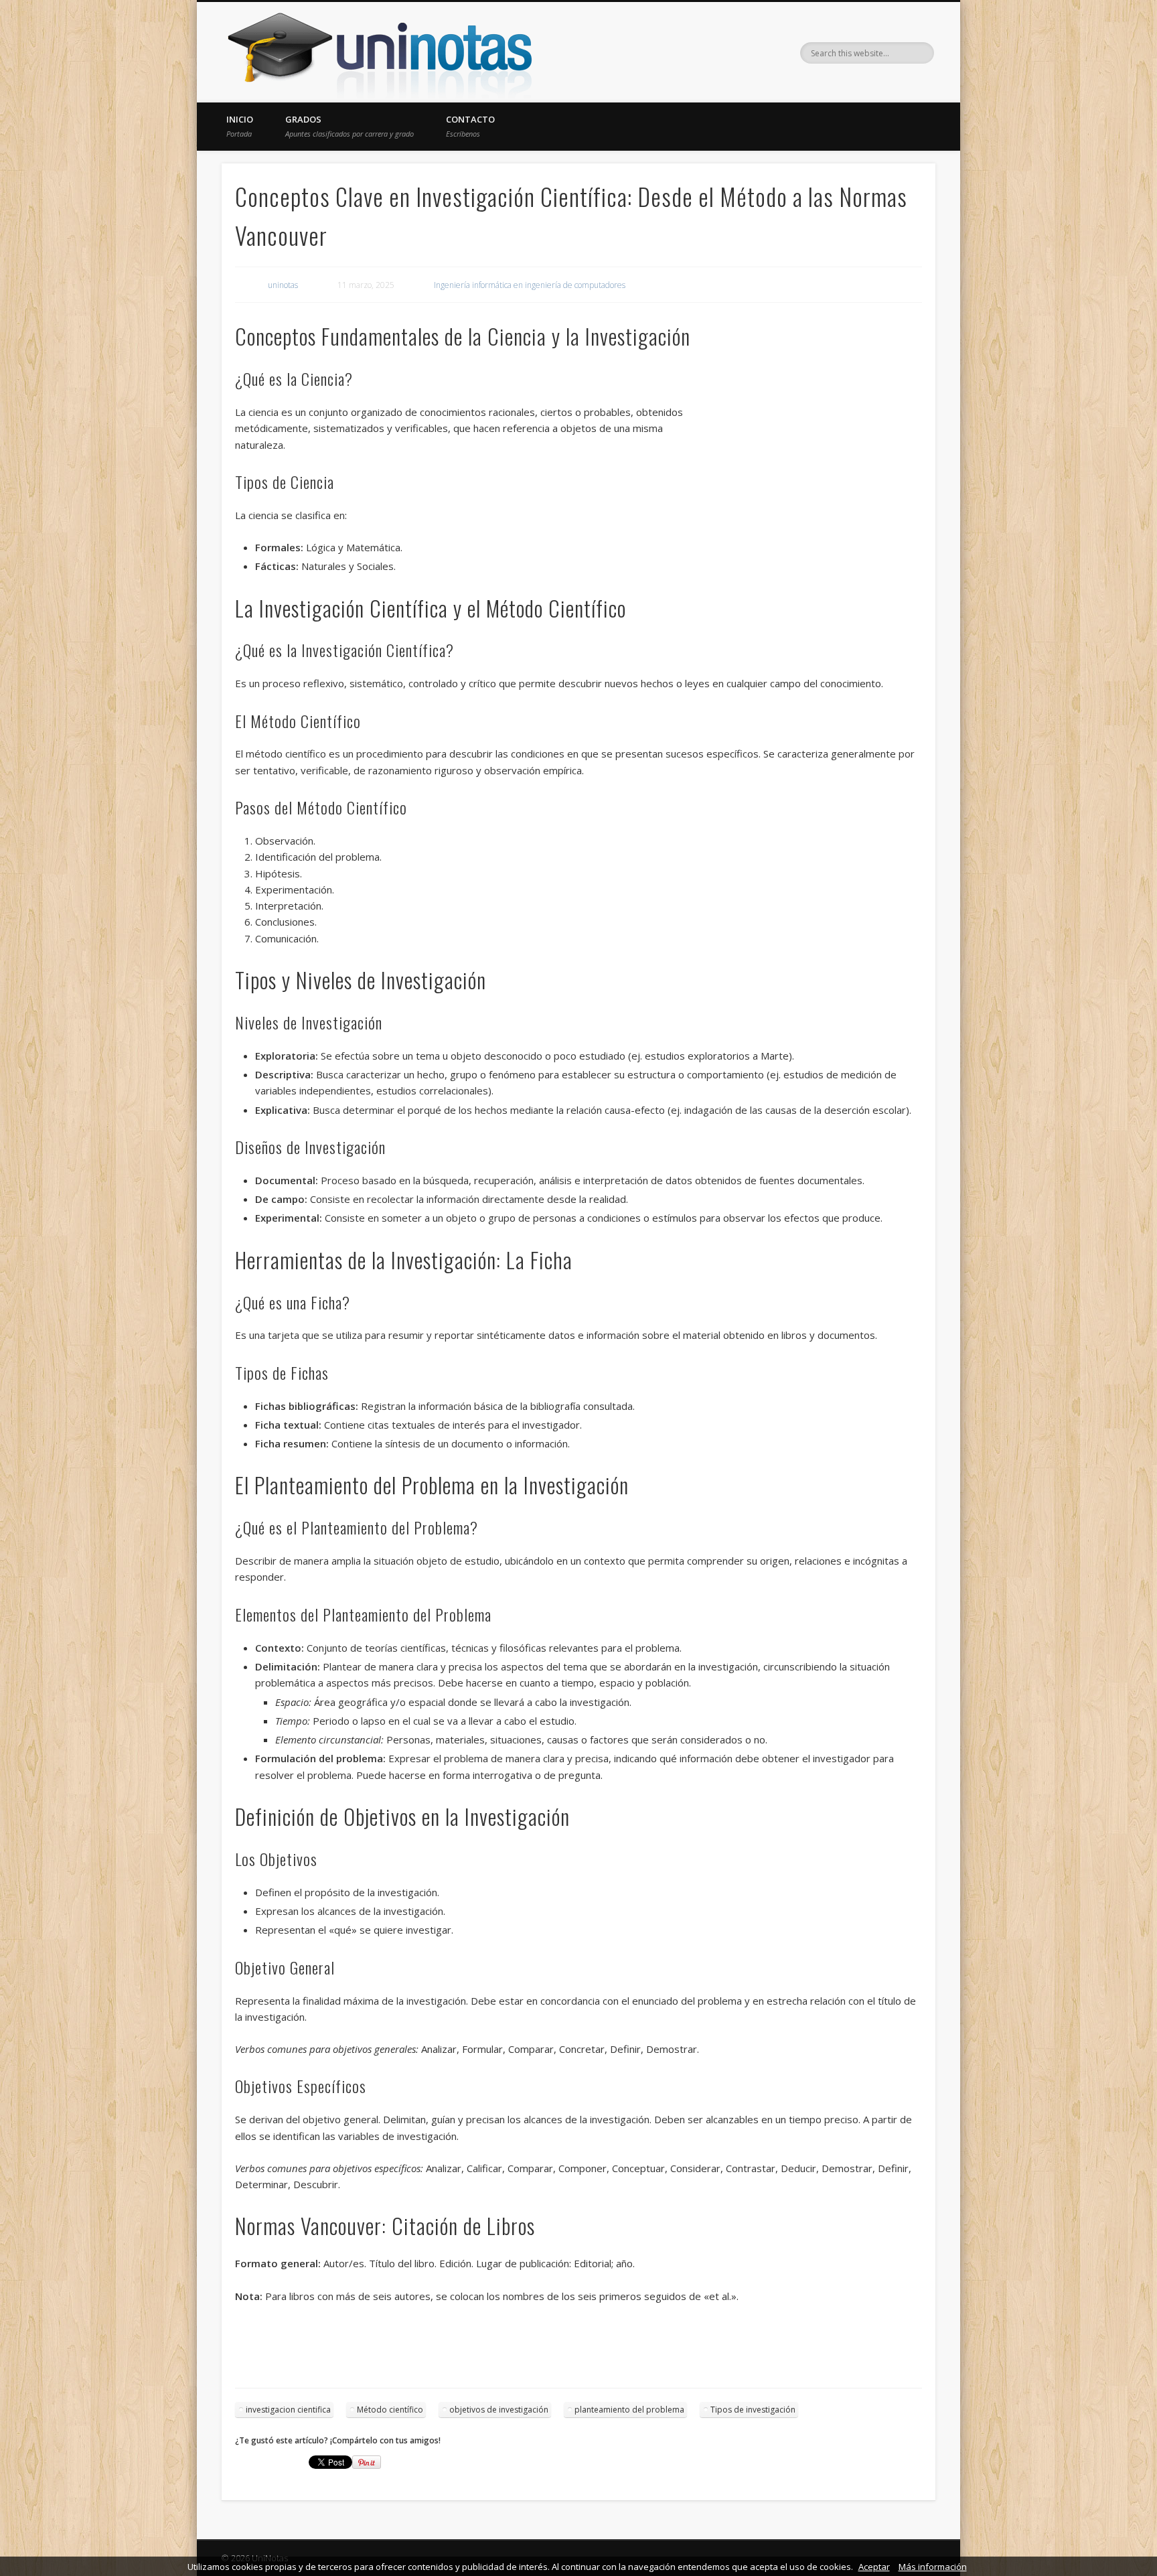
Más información (933, 2567)
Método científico (390, 2410)
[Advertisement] (806, 501)
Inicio (240, 126)
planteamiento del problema (629, 2410)
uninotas (283, 285)
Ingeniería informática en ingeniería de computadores (530, 285)
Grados (350, 126)
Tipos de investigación (753, 2410)
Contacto (470, 126)
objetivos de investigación (499, 2410)
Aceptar (874, 2567)
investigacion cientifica (288, 2410)
